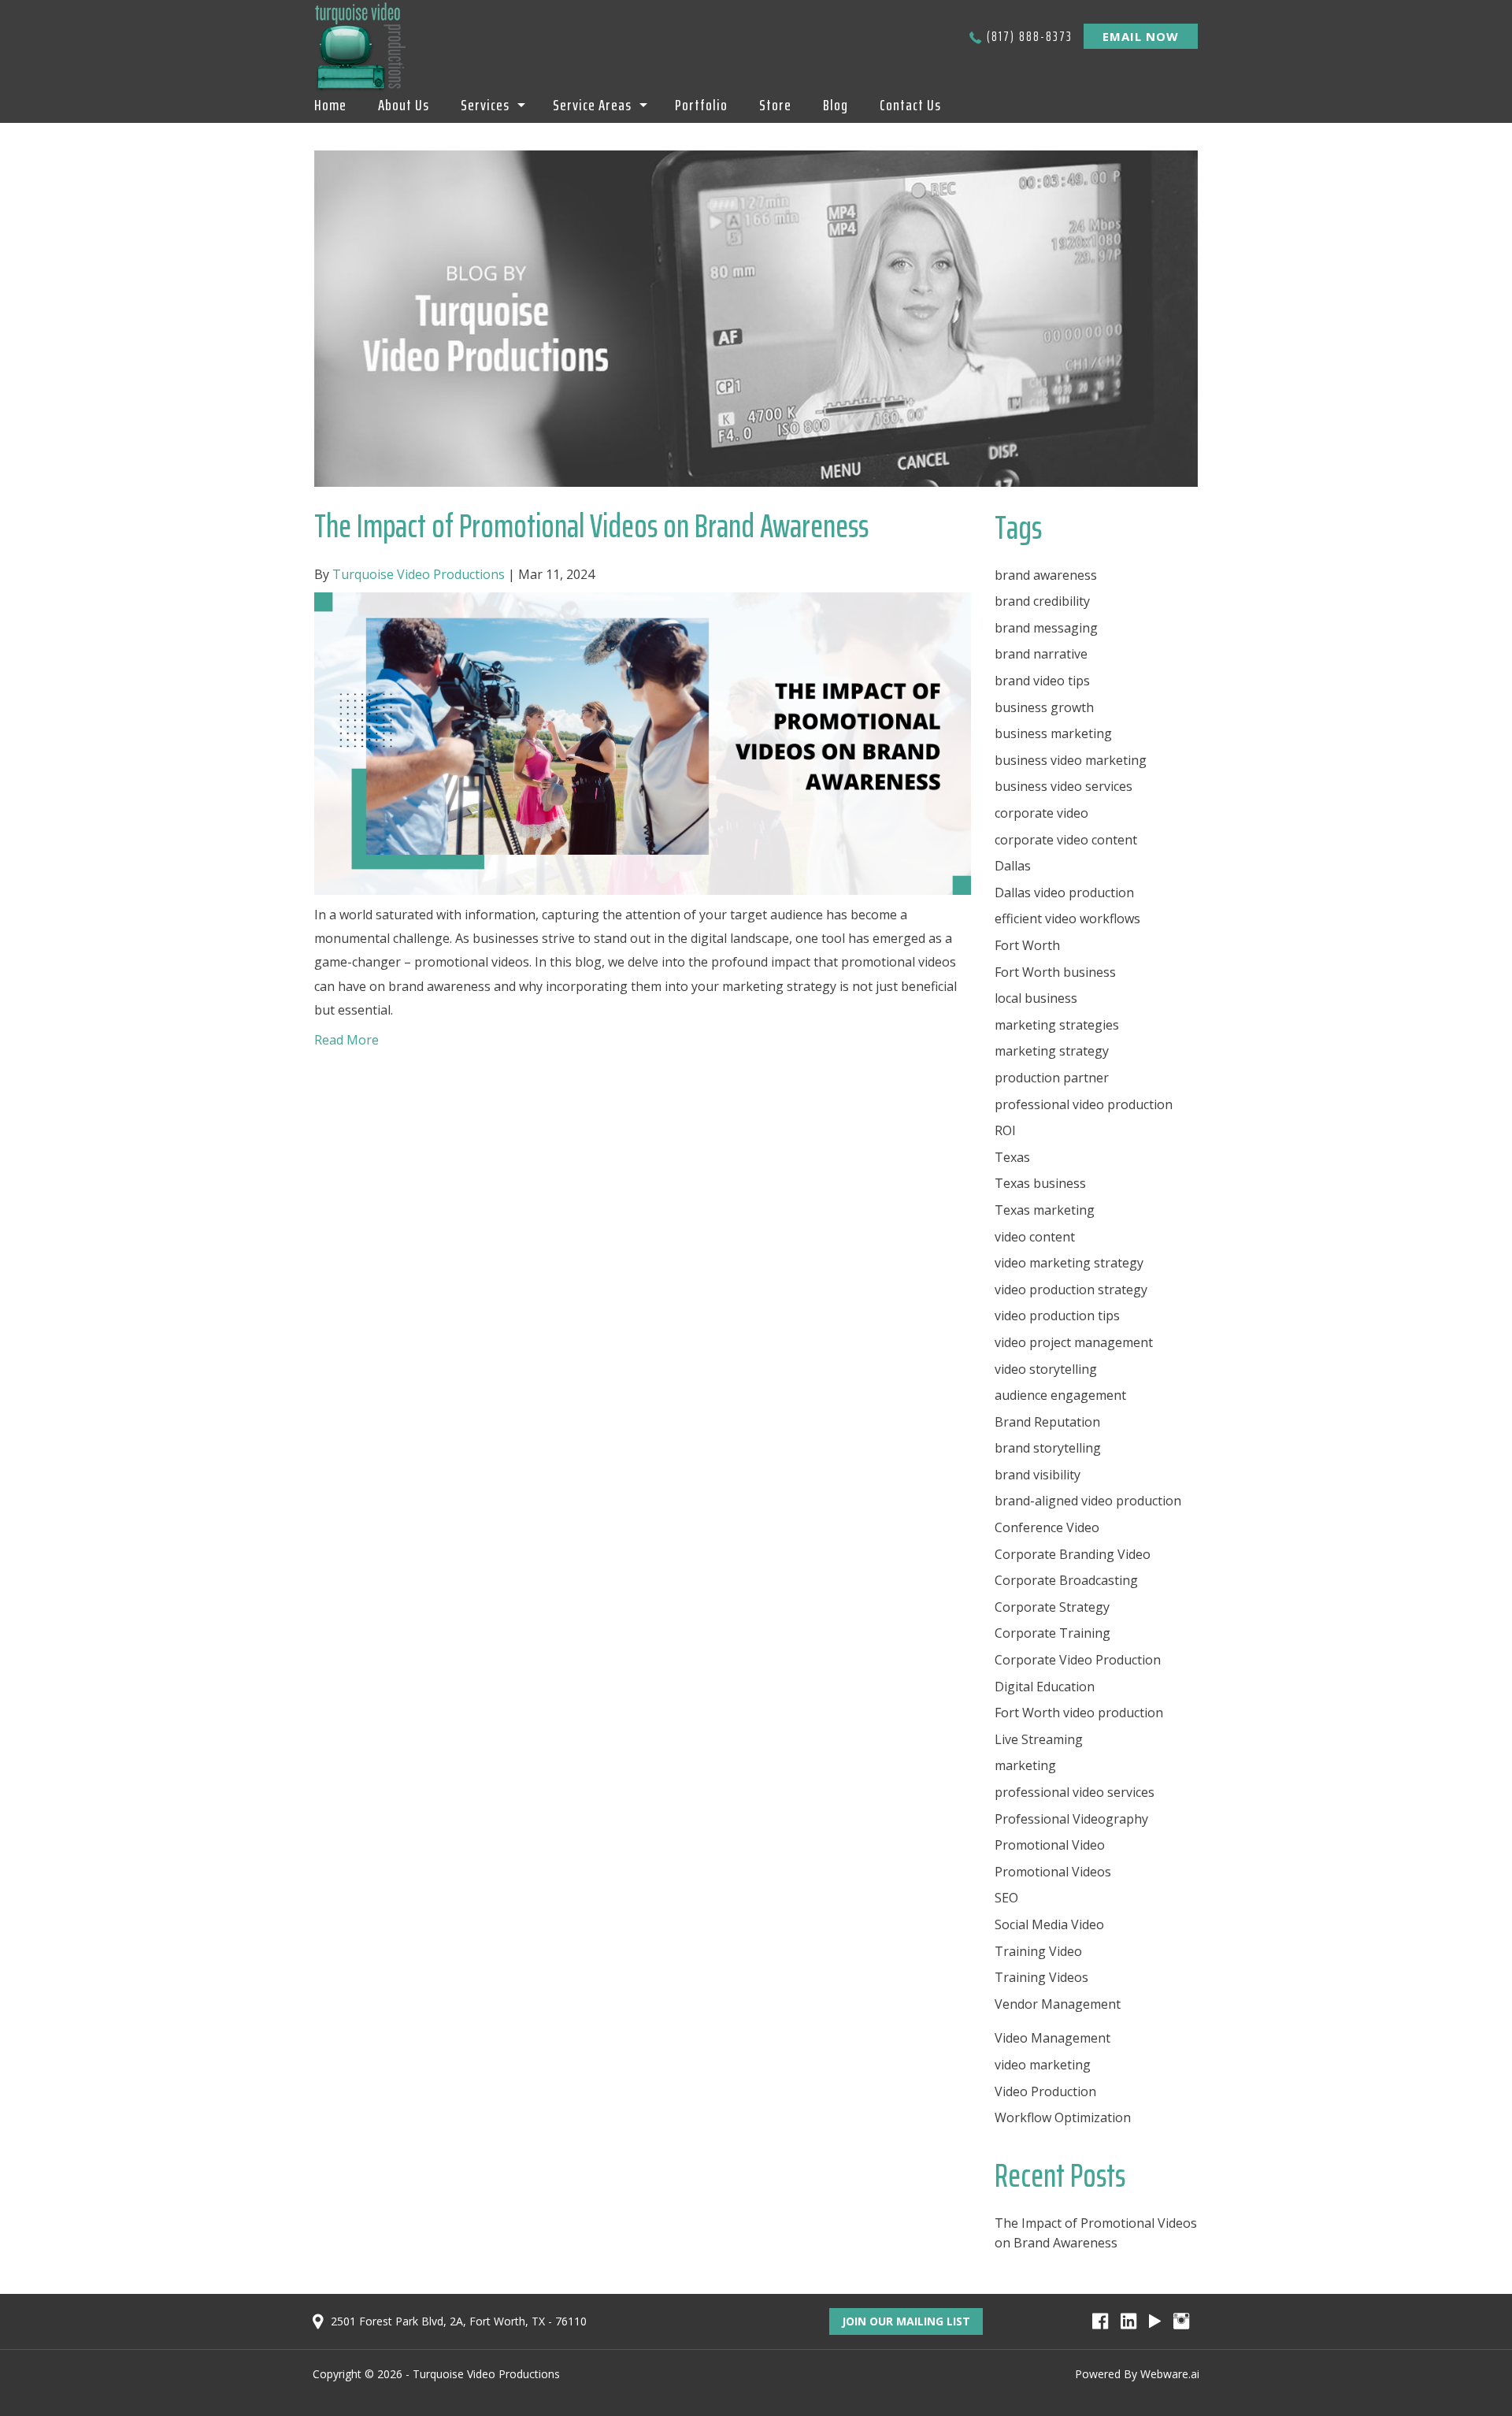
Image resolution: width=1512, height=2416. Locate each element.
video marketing (1043, 2065)
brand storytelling (1048, 1448)
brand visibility (1038, 1475)
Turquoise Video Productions (486, 2374)
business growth (1044, 707)
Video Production (1045, 2091)
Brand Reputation (1047, 1422)
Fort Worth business (1055, 972)
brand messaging (1046, 628)
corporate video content (1066, 840)
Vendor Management (1058, 2004)
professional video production (1084, 1104)
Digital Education (1045, 1687)
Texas (1012, 1157)
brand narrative (1041, 654)
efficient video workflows (1067, 919)
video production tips (1057, 1316)
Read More (346, 1040)
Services (485, 105)
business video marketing (1071, 760)
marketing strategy (1052, 1051)
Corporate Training (1052, 1633)
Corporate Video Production (1078, 1660)
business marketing (1053, 733)
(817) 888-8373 (1030, 36)
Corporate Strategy (1052, 1607)
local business (1036, 998)
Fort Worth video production (1079, 1713)
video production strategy (1071, 1290)
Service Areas (592, 105)
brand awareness (1046, 575)
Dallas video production (1064, 893)
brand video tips (1042, 681)
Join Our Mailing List (906, 2321)
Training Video (1038, 1951)
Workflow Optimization (1063, 2117)
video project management (1074, 1342)
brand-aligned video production (1088, 1501)
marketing (1025, 1765)
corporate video (1041, 813)
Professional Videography (1071, 1819)
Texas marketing (1045, 1210)
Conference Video (1047, 1527)
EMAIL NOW (1141, 36)
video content (1035, 1237)
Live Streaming (1039, 1739)
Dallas (1013, 866)
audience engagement (1060, 1395)
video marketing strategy (1069, 1263)
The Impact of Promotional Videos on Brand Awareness (591, 525)
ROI (1005, 1130)
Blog (836, 105)
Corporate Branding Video (1073, 1554)
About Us (404, 105)
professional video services (1075, 1792)
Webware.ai (1170, 2374)
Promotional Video (1050, 1845)
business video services (1064, 786)
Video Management (1052, 2038)
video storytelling (1046, 1369)
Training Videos (1041, 1977)
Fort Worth (1027, 945)
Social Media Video (1049, 1924)
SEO (1006, 1898)
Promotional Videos (1053, 1872)
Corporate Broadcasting (1066, 1580)
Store (775, 105)
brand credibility (1042, 601)
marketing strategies (1057, 1025)
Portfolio (701, 105)
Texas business (1040, 1183)
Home (330, 105)
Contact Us (910, 105)
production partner (1052, 1078)
